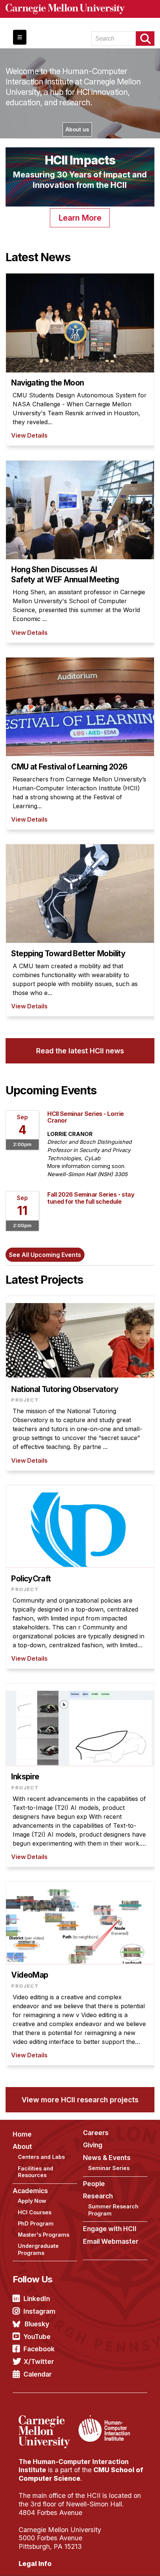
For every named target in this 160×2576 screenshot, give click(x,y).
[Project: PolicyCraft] (80, 1577)
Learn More (80, 218)
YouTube (37, 2337)
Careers (96, 2133)
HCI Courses (35, 2212)
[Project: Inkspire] (80, 1775)
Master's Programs (44, 2235)
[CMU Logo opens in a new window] (80, 9)
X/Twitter (39, 2361)
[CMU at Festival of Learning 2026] (80, 743)
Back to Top (122, 2561)
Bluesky (37, 2324)
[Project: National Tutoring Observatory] (80, 1383)
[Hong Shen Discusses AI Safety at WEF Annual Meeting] (80, 552)
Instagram (39, 2311)
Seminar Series (109, 2168)
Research (98, 2196)
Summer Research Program (113, 2210)
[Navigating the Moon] (80, 359)
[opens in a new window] (48, 2420)
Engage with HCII (110, 2229)
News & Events (107, 2158)
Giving (93, 2145)
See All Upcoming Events (45, 1255)
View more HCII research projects (80, 2100)
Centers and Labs (41, 2157)
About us (77, 129)
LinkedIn (37, 2299)
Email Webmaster (111, 2241)
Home (22, 2134)
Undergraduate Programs (38, 2249)
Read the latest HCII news (80, 1051)
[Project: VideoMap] (80, 1974)
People (94, 2184)
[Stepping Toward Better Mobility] (80, 930)
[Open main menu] (20, 37)
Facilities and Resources (36, 2172)
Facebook (39, 2349)
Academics (30, 2191)
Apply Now (32, 2201)
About (22, 2146)
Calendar (38, 2374)
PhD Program (36, 2223)
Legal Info (35, 2564)
